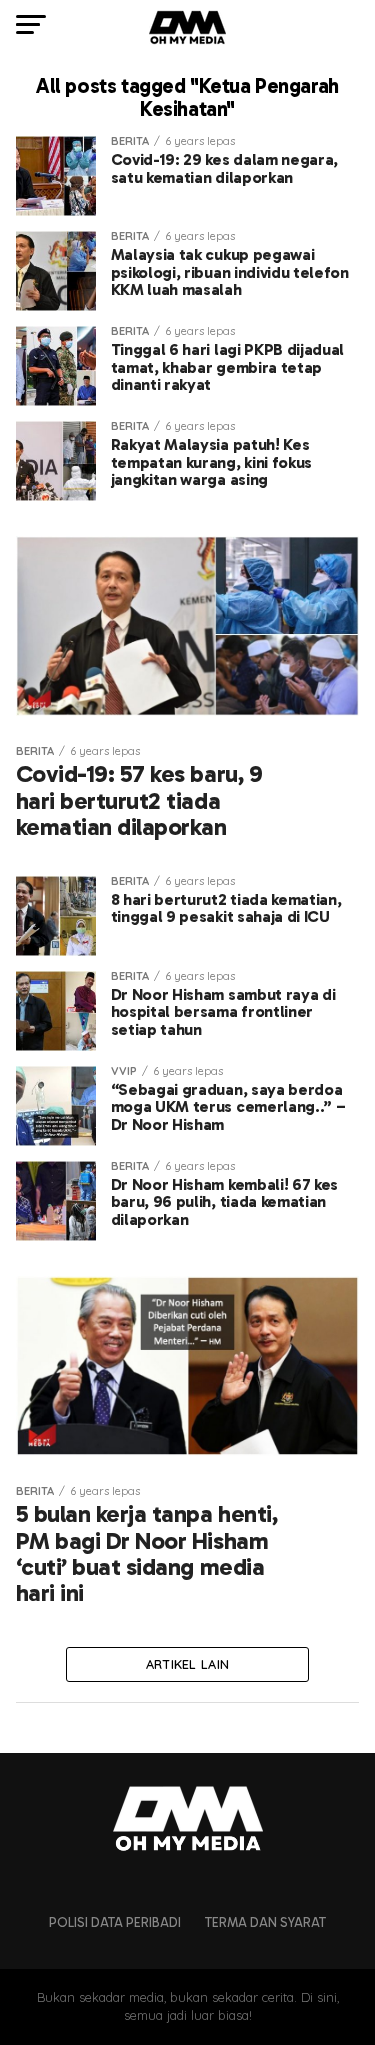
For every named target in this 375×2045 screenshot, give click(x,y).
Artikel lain (187, 1664)
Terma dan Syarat (265, 1922)
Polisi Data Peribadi (115, 1922)
